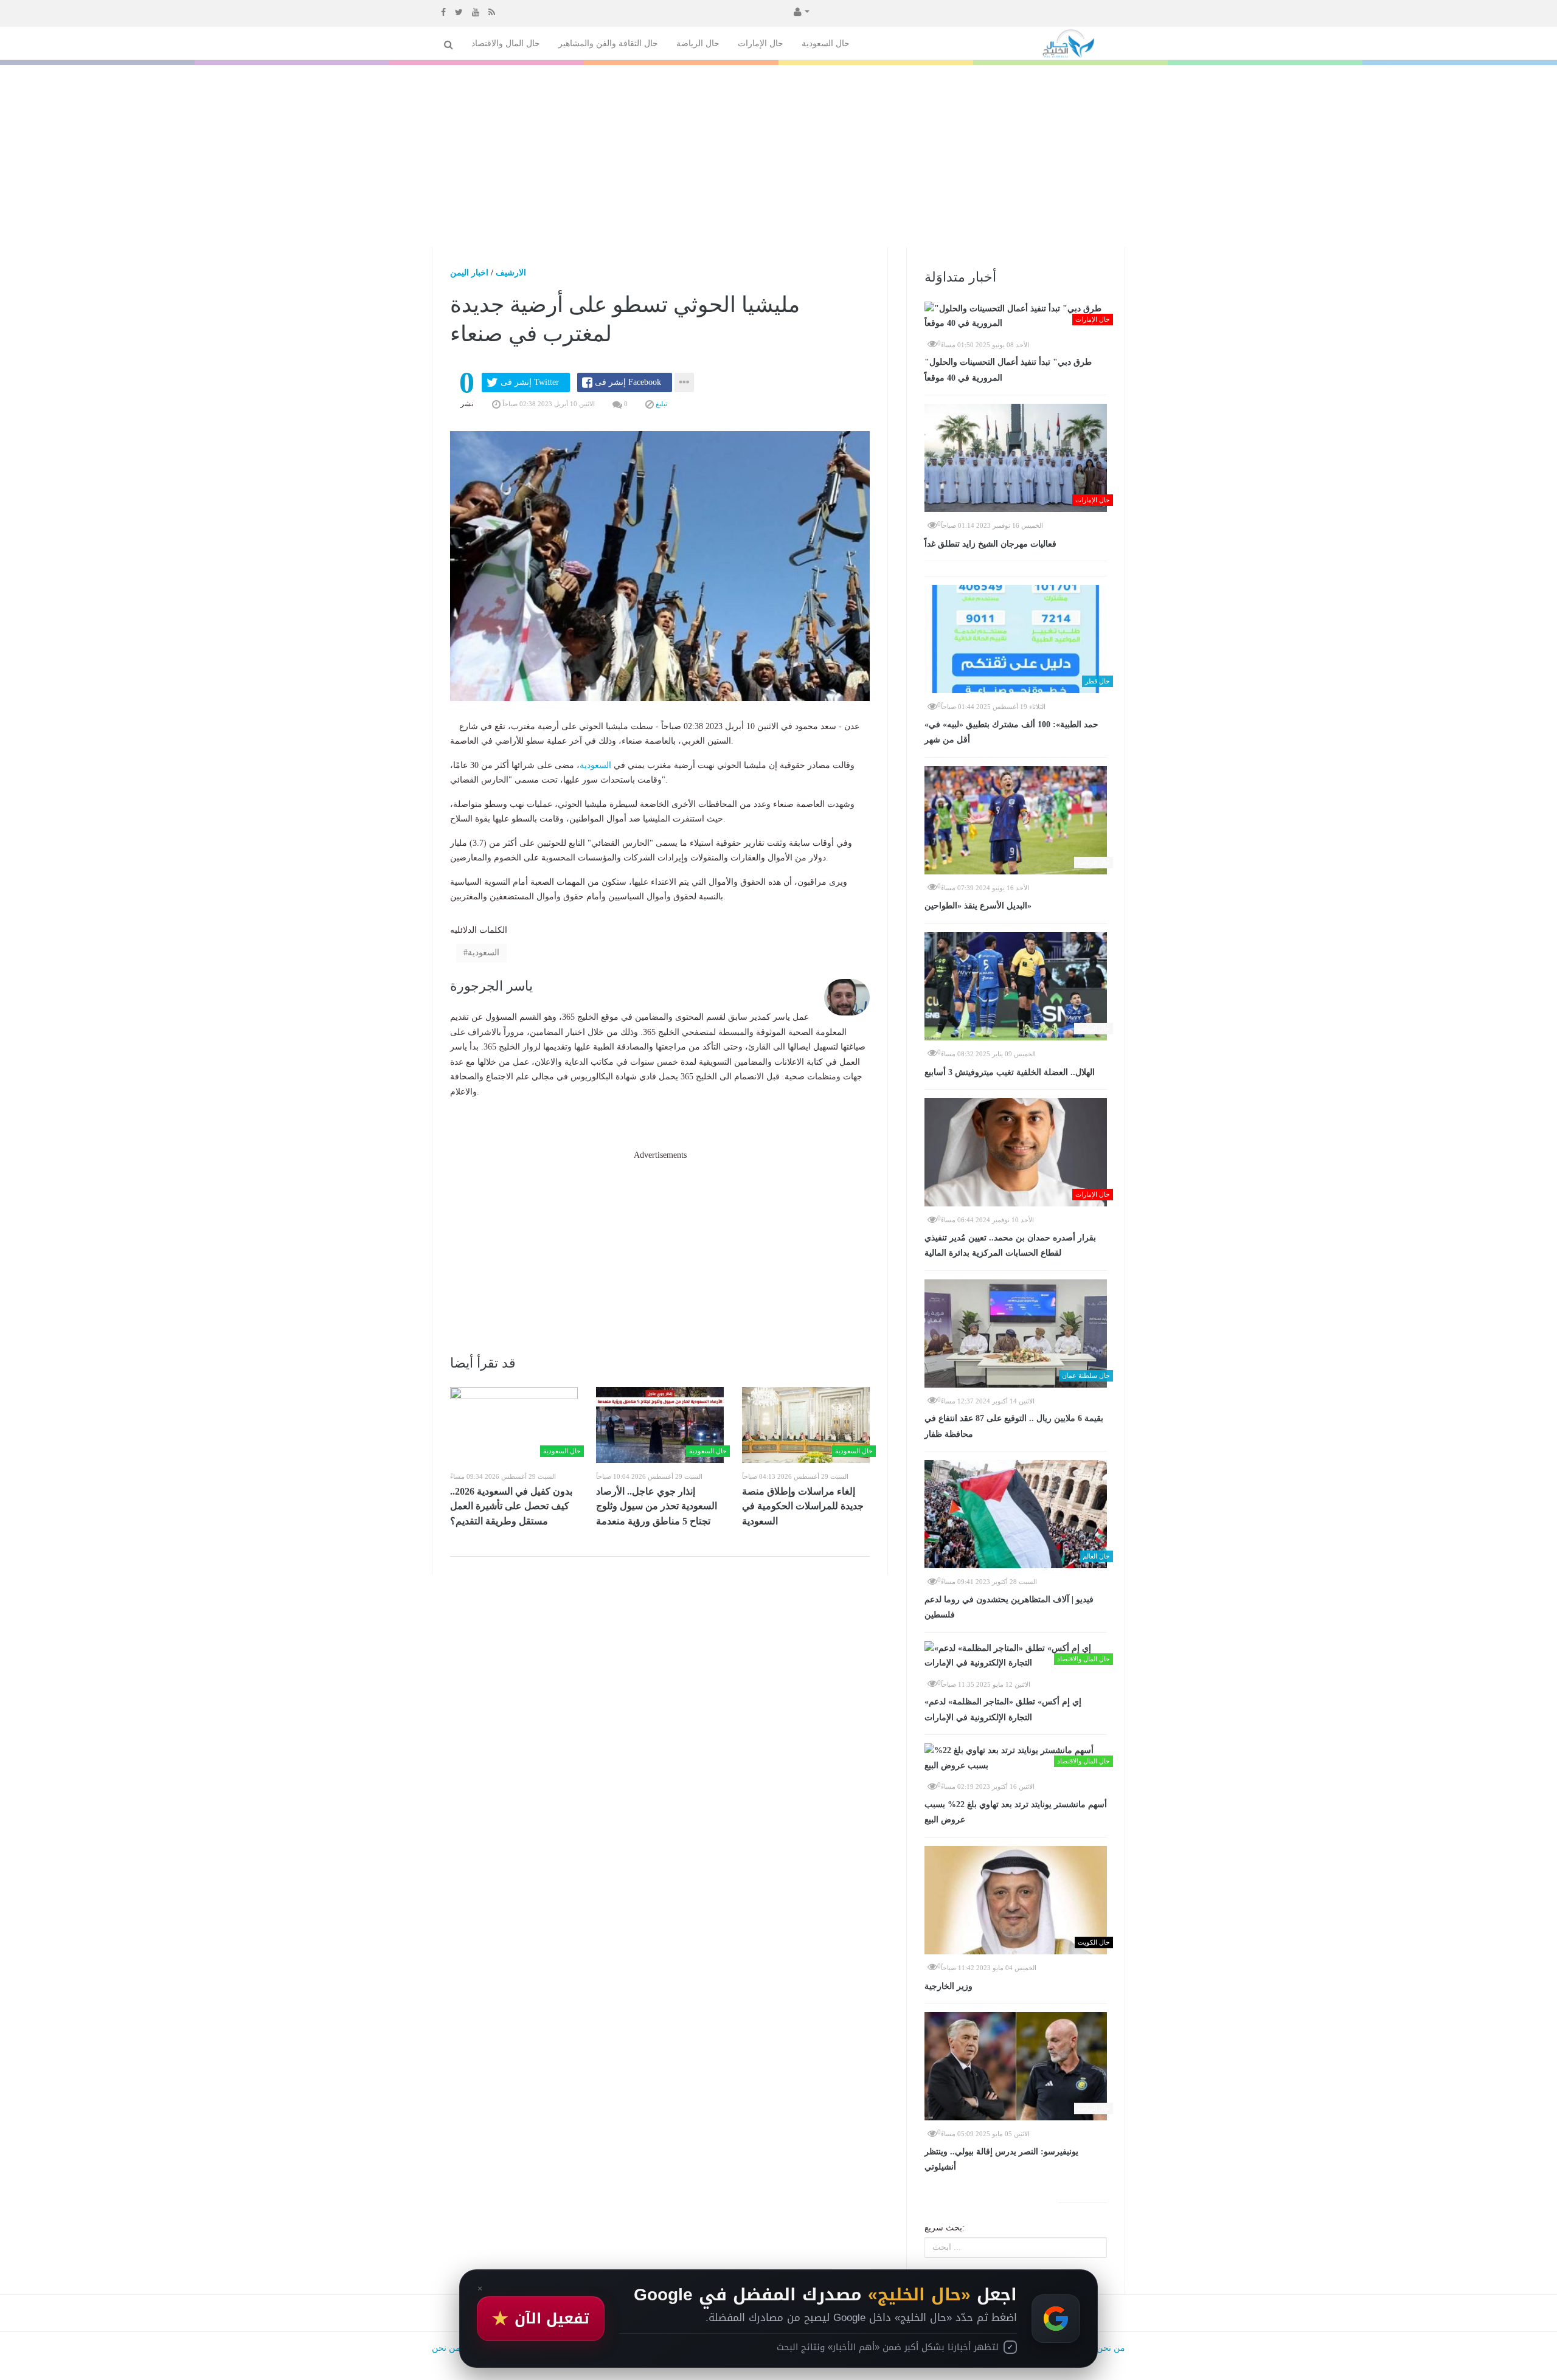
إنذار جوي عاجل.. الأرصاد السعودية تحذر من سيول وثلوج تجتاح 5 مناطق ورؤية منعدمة (657, 1506)
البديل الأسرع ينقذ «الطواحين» (978, 906)
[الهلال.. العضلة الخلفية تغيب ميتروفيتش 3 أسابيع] (1016, 986)
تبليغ (661, 404)
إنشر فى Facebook (628, 382)
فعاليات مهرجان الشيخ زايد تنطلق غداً (990, 544)
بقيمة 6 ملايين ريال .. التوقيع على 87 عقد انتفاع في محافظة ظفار (1014, 1426)
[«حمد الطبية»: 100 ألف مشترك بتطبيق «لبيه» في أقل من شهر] (1016, 639)
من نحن (1111, 2348)
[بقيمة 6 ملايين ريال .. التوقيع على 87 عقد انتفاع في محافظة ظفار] (1016, 1334)
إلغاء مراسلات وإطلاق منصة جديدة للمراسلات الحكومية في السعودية (803, 1506)
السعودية (595, 765)
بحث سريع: (945, 2228)
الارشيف (511, 273)
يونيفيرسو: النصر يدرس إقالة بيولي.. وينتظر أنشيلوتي (1001, 2160)
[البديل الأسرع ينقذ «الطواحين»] (1016, 820)
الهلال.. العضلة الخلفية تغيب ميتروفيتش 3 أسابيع (1010, 1072)
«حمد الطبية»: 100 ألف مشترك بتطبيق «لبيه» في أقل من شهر (1011, 732)
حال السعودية (826, 43)
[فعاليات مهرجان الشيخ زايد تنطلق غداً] (1016, 458)
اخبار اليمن (469, 273)
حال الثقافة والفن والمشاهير (608, 43)
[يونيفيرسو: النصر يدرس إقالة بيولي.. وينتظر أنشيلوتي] (1016, 2066)
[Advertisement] (778, 156)
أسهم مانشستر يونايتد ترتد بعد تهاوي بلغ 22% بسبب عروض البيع (1016, 1812)
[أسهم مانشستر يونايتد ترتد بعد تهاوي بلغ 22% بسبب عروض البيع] (1016, 1758)
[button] (800, 11)
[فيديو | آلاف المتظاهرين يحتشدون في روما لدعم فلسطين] (1016, 1514)
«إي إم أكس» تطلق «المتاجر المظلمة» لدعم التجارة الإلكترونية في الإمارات (1003, 1710)
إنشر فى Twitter (530, 382)
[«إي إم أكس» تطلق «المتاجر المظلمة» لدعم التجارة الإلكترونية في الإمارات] (1016, 1656)
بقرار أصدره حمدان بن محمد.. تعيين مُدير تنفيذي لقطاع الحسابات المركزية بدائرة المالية (1010, 1246)
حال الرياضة (698, 43)
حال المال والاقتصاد (506, 43)
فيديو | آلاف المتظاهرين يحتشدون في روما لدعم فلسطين (1009, 1607)
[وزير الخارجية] (1016, 1900)
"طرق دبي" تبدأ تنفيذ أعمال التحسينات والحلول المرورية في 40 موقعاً (1008, 370)
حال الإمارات (761, 43)
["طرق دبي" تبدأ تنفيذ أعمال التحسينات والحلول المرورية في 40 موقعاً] (1016, 317)
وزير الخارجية (948, 1986)
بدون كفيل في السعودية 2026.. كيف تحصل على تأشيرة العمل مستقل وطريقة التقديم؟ (511, 1506)
